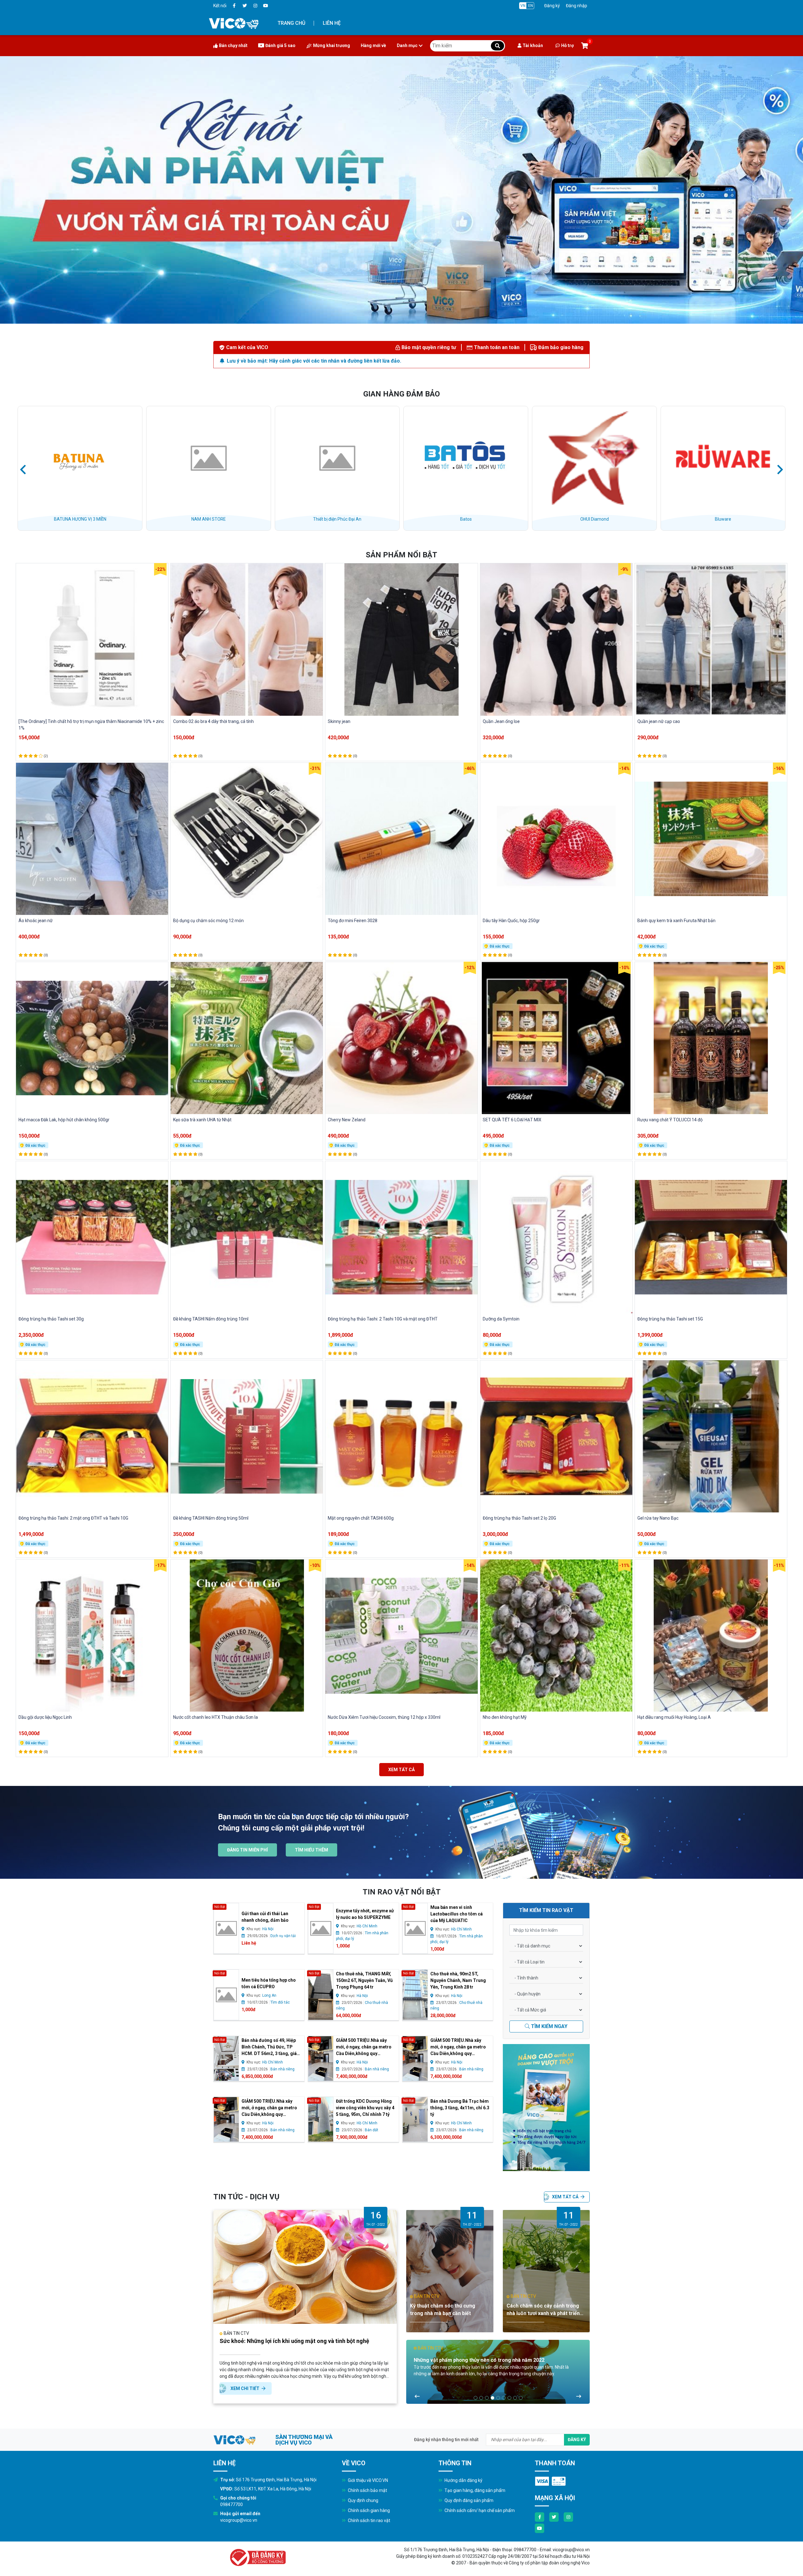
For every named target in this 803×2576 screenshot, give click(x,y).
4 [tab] (492, 2398)
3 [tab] (487, 2398)
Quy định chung (363, 2500)
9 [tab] (521, 2398)
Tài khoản (533, 45)
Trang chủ (291, 23)
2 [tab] (481, 2398)
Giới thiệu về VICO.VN (367, 2480)
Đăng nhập (577, 6)
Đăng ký (552, 6)
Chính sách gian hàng (368, 2510)
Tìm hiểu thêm (311, 1850)
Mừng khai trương (332, 45)
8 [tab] (515, 2398)
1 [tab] (476, 2398)
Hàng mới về (373, 45)
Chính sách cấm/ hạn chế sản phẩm (479, 2510)
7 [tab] (509, 2398)
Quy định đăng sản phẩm (468, 2500)
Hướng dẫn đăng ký (463, 2480)
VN (523, 6)
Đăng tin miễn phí (247, 1850)
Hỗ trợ (567, 45)
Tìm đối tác (280, 2002)
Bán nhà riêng (282, 2069)
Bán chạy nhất (233, 45)
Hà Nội (268, 1929)
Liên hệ (332, 23)
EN (531, 6)
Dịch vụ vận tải (283, 1936)
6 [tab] (504, 2398)
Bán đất (372, 2130)
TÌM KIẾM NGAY (549, 2026)
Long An (269, 1995)
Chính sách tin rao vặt (369, 2520)
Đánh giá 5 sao (280, 45)
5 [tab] (498, 2398)
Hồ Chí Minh (367, 1926)
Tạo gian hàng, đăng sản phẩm (474, 2490)
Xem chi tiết (245, 2388)
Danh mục (407, 45)
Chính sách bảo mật (367, 2490)
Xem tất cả (401, 1770)
